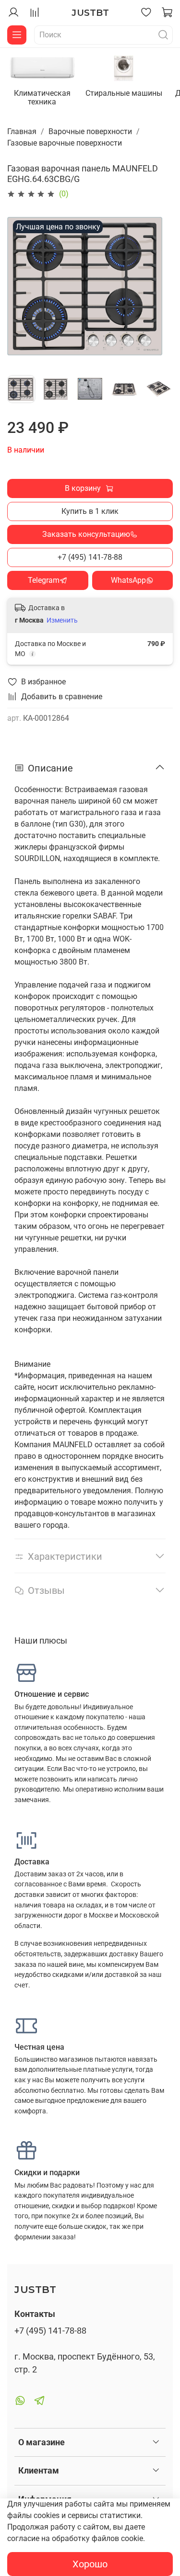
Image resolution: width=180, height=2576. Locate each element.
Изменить (62, 620)
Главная (22, 131)
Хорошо (90, 2564)
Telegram (44, 580)
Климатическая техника (42, 97)
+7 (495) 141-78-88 (90, 557)
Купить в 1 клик (90, 511)
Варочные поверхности (90, 131)
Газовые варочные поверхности (65, 143)
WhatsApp (128, 580)
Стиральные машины (124, 93)
